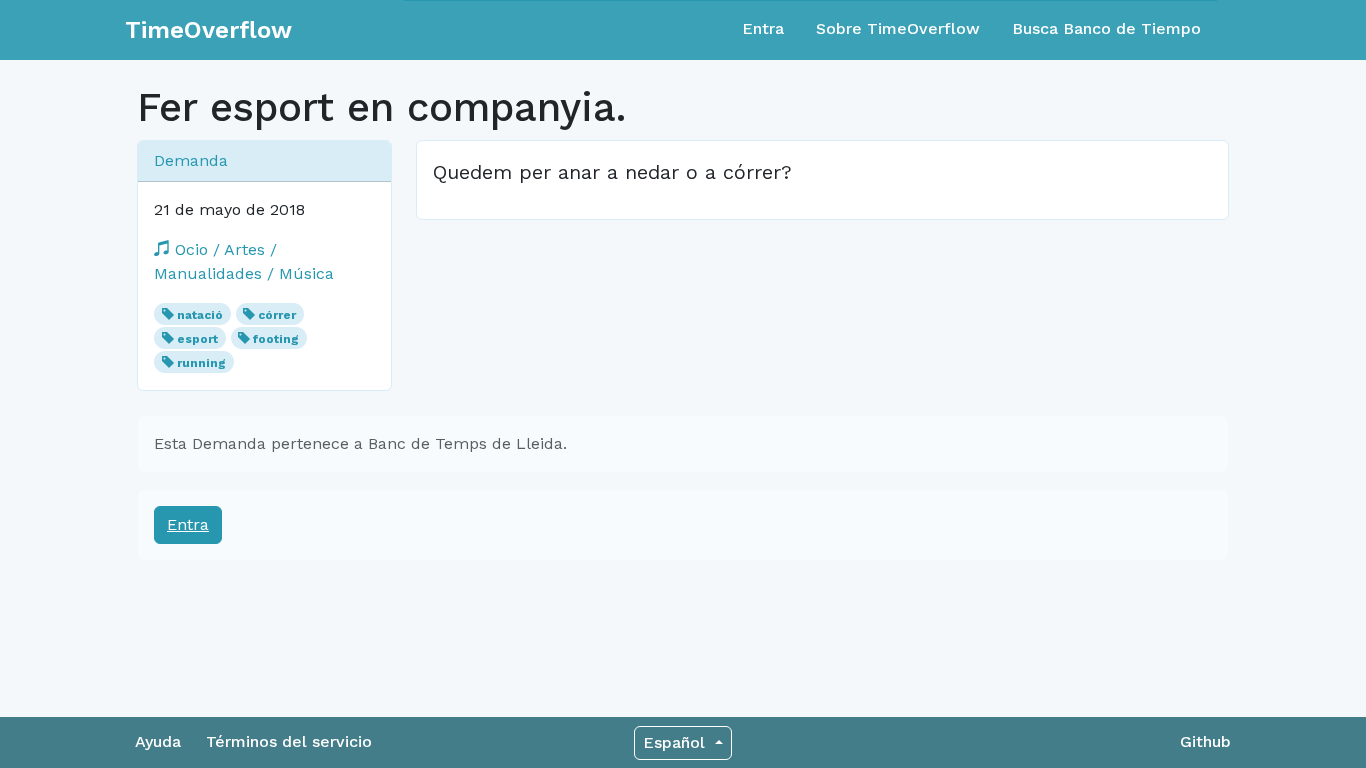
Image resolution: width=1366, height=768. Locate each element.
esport (197, 339)
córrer (277, 315)
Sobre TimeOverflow (898, 28)
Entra (763, 28)
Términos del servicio (289, 741)
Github (1205, 741)
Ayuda (158, 741)
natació (200, 315)
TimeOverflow (208, 30)
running (201, 363)
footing (276, 339)
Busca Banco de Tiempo (1106, 28)
